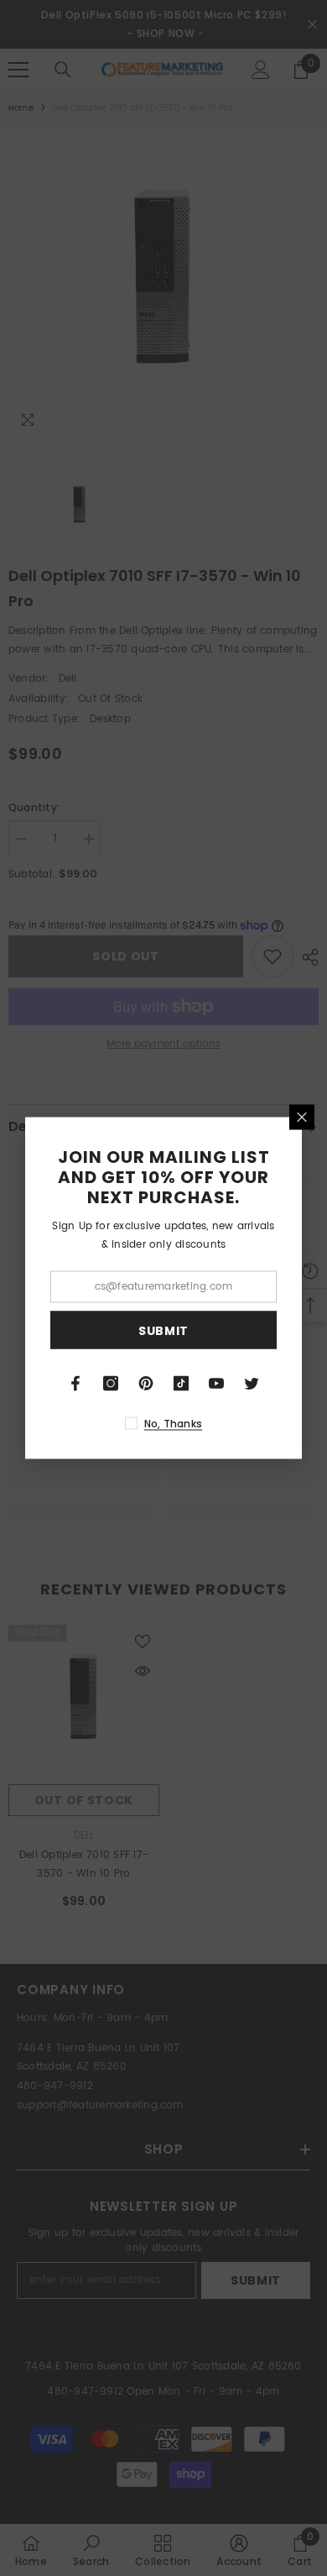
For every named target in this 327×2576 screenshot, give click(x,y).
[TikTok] (181, 1384)
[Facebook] (75, 1384)
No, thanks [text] (173, 1424)
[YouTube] (216, 1384)
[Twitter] (252, 1384)
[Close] (302, 1118)
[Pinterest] (146, 1384)
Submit (163, 1330)
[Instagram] (111, 1384)
